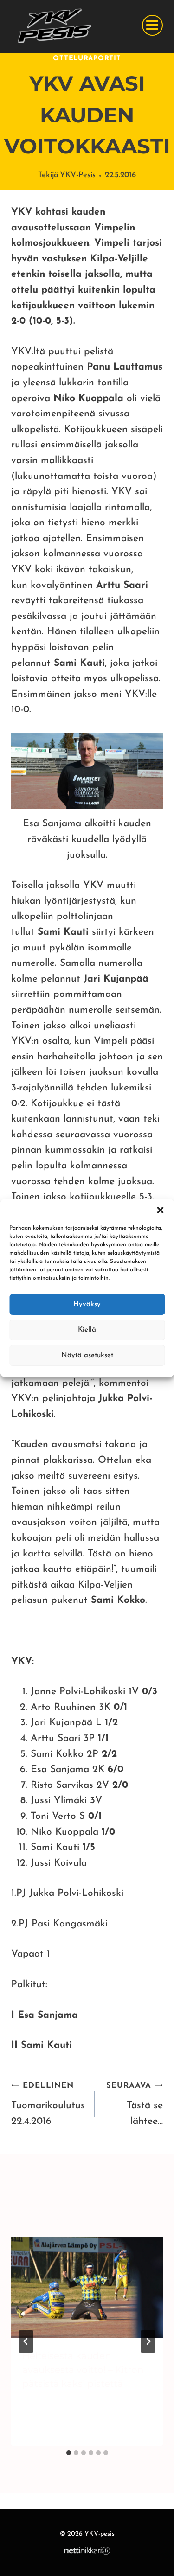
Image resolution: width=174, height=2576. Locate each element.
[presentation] (87, 2287)
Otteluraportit (87, 59)
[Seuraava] (148, 2341)
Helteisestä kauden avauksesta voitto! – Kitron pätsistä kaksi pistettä (83, 2370)
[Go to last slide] (26, 2341)
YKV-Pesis (78, 175)
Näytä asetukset (87, 1355)
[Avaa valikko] (152, 25)
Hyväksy (87, 1304)
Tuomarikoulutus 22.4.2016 (48, 2104)
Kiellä (87, 1330)
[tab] (69, 2453)
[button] (160, 1210)
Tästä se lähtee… (135, 2104)
